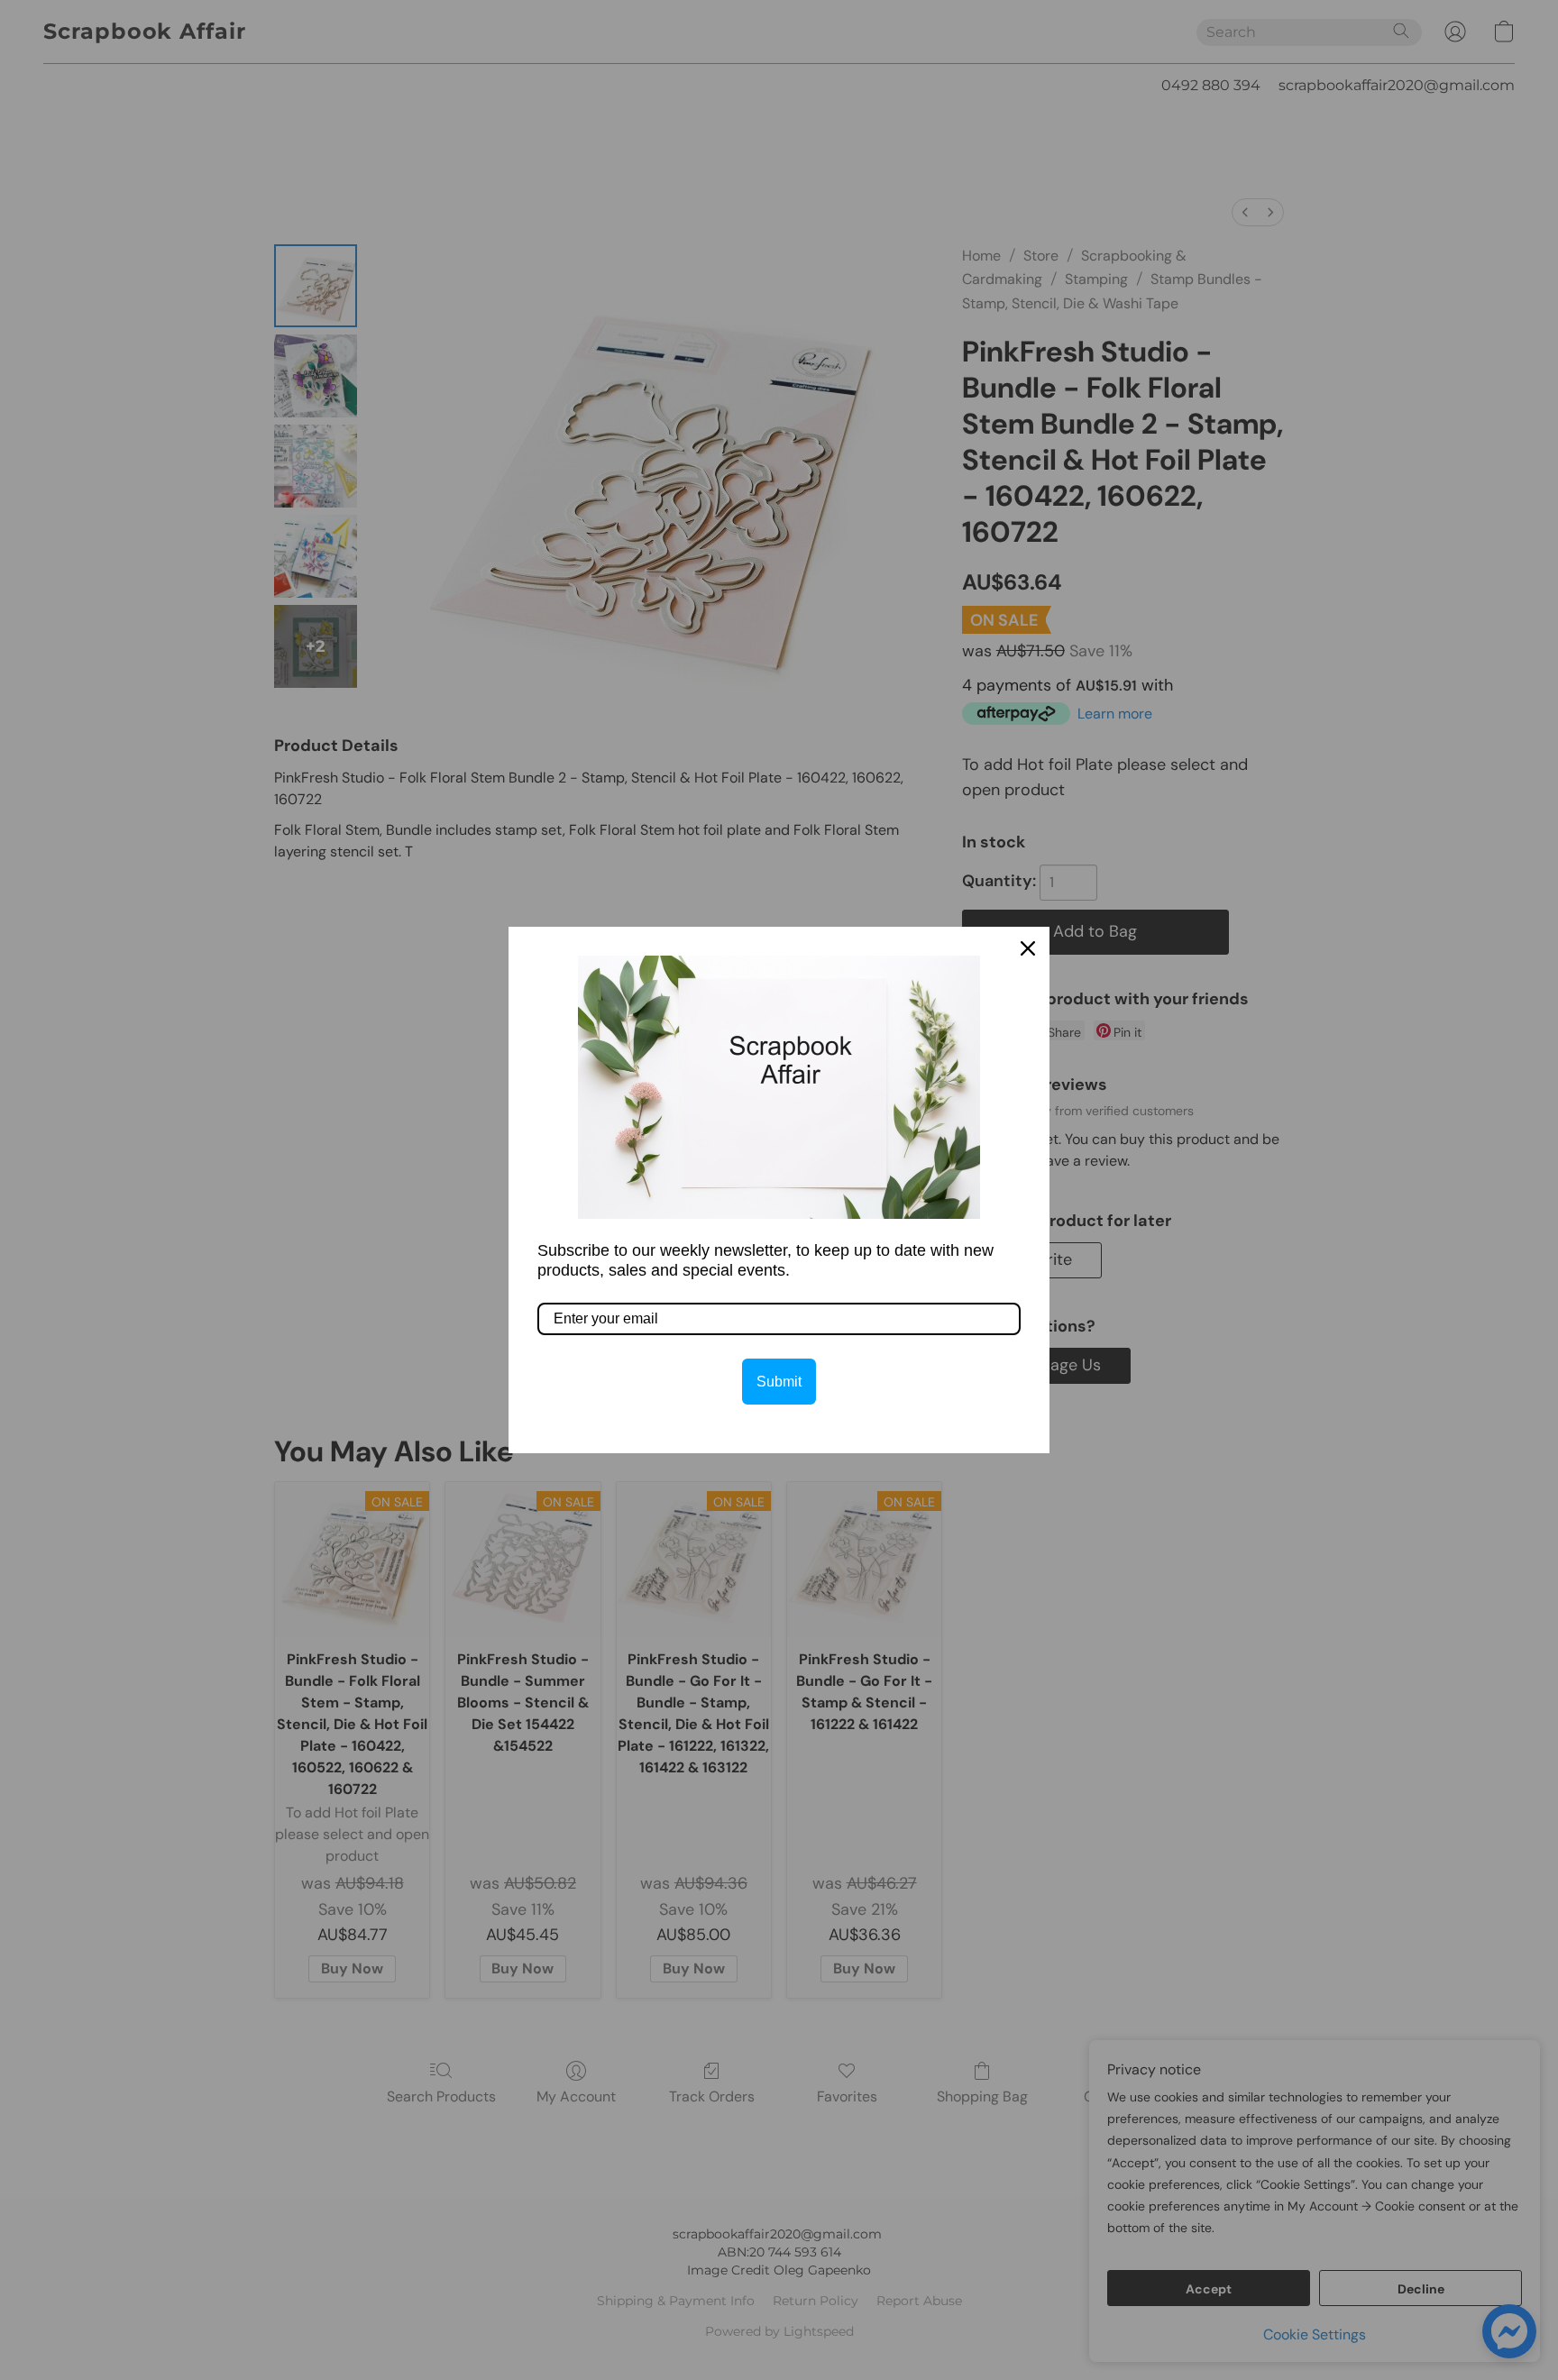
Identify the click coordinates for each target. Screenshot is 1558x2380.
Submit (779, 1382)
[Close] (1028, 948)
